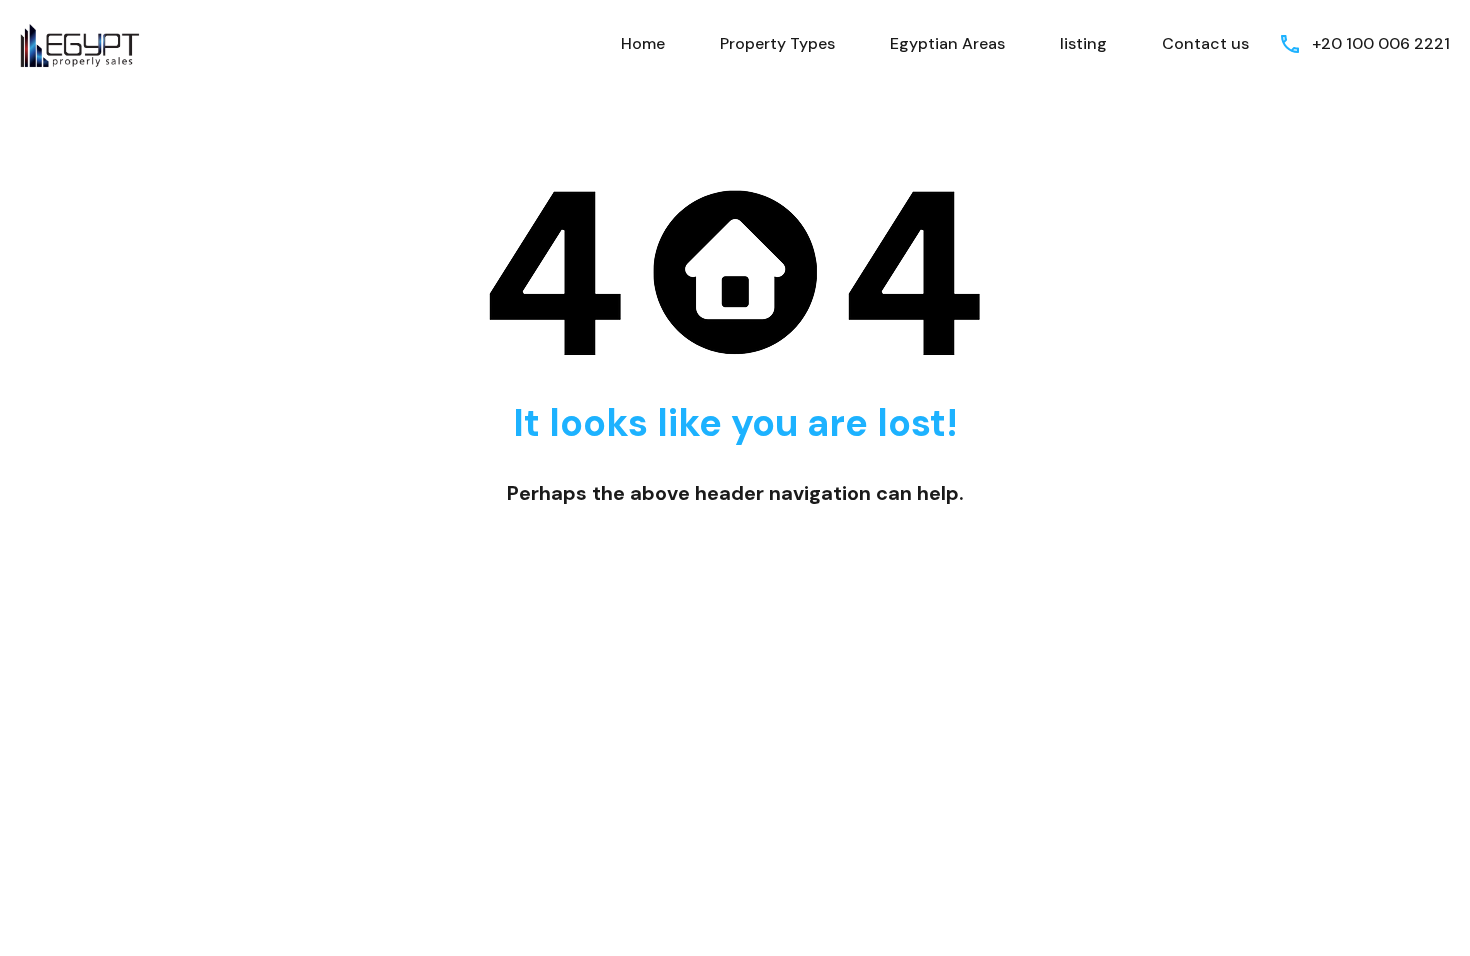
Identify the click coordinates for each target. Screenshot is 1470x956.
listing (1083, 43)
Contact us (1205, 43)
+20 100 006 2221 (1381, 43)
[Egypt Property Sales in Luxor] (80, 42)
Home (643, 43)
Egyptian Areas (947, 43)
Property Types (777, 43)
